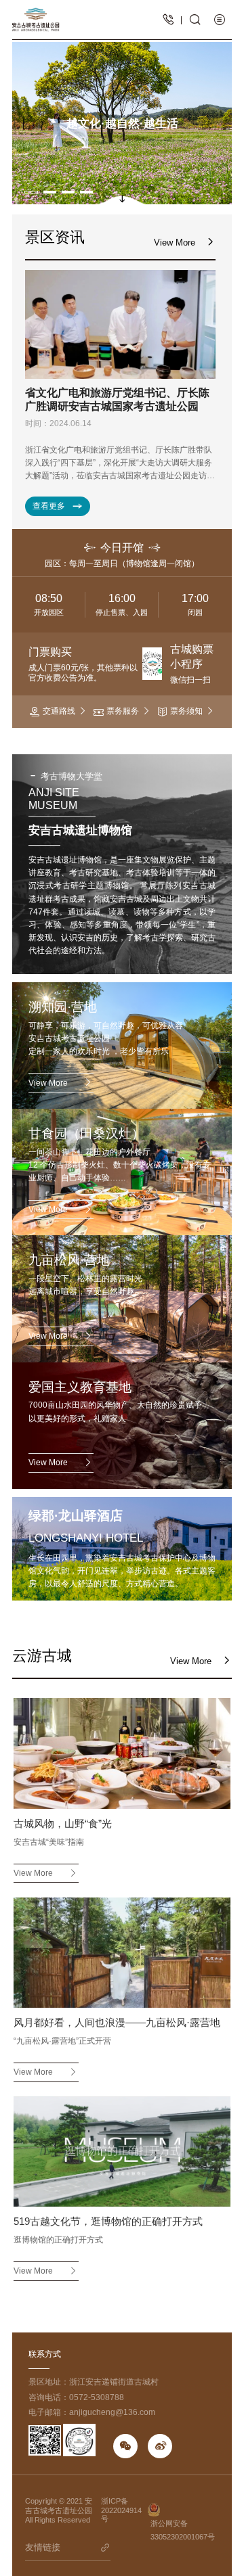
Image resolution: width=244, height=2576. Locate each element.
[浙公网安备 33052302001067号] (183, 2510)
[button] (31, 192)
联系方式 (45, 2354)
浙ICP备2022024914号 (121, 2510)
